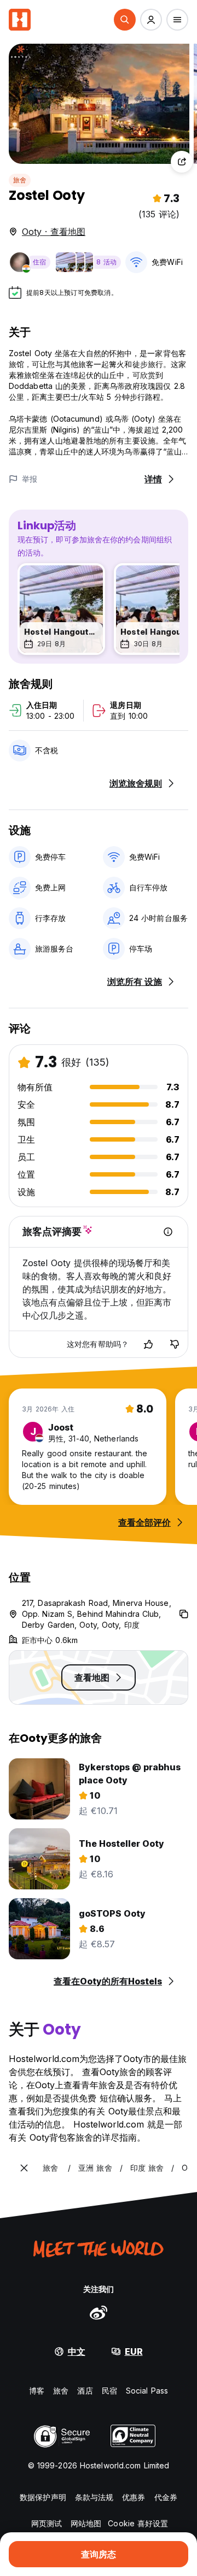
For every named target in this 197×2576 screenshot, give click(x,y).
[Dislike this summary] (175, 1344)
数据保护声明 (43, 2497)
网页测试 (47, 2523)
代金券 (166, 2497)
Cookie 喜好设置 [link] (138, 2523)
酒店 (85, 2391)
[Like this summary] (148, 1344)
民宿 (109, 2391)
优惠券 (134, 2497)
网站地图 (86, 2523)
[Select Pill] (125, 20)
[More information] (168, 1232)
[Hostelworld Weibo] (99, 2312)
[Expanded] (24, 2168)
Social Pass (147, 2391)
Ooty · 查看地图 (54, 232)
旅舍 (20, 180)
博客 (37, 2391)
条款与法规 (94, 2497)
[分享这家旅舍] (182, 162)
